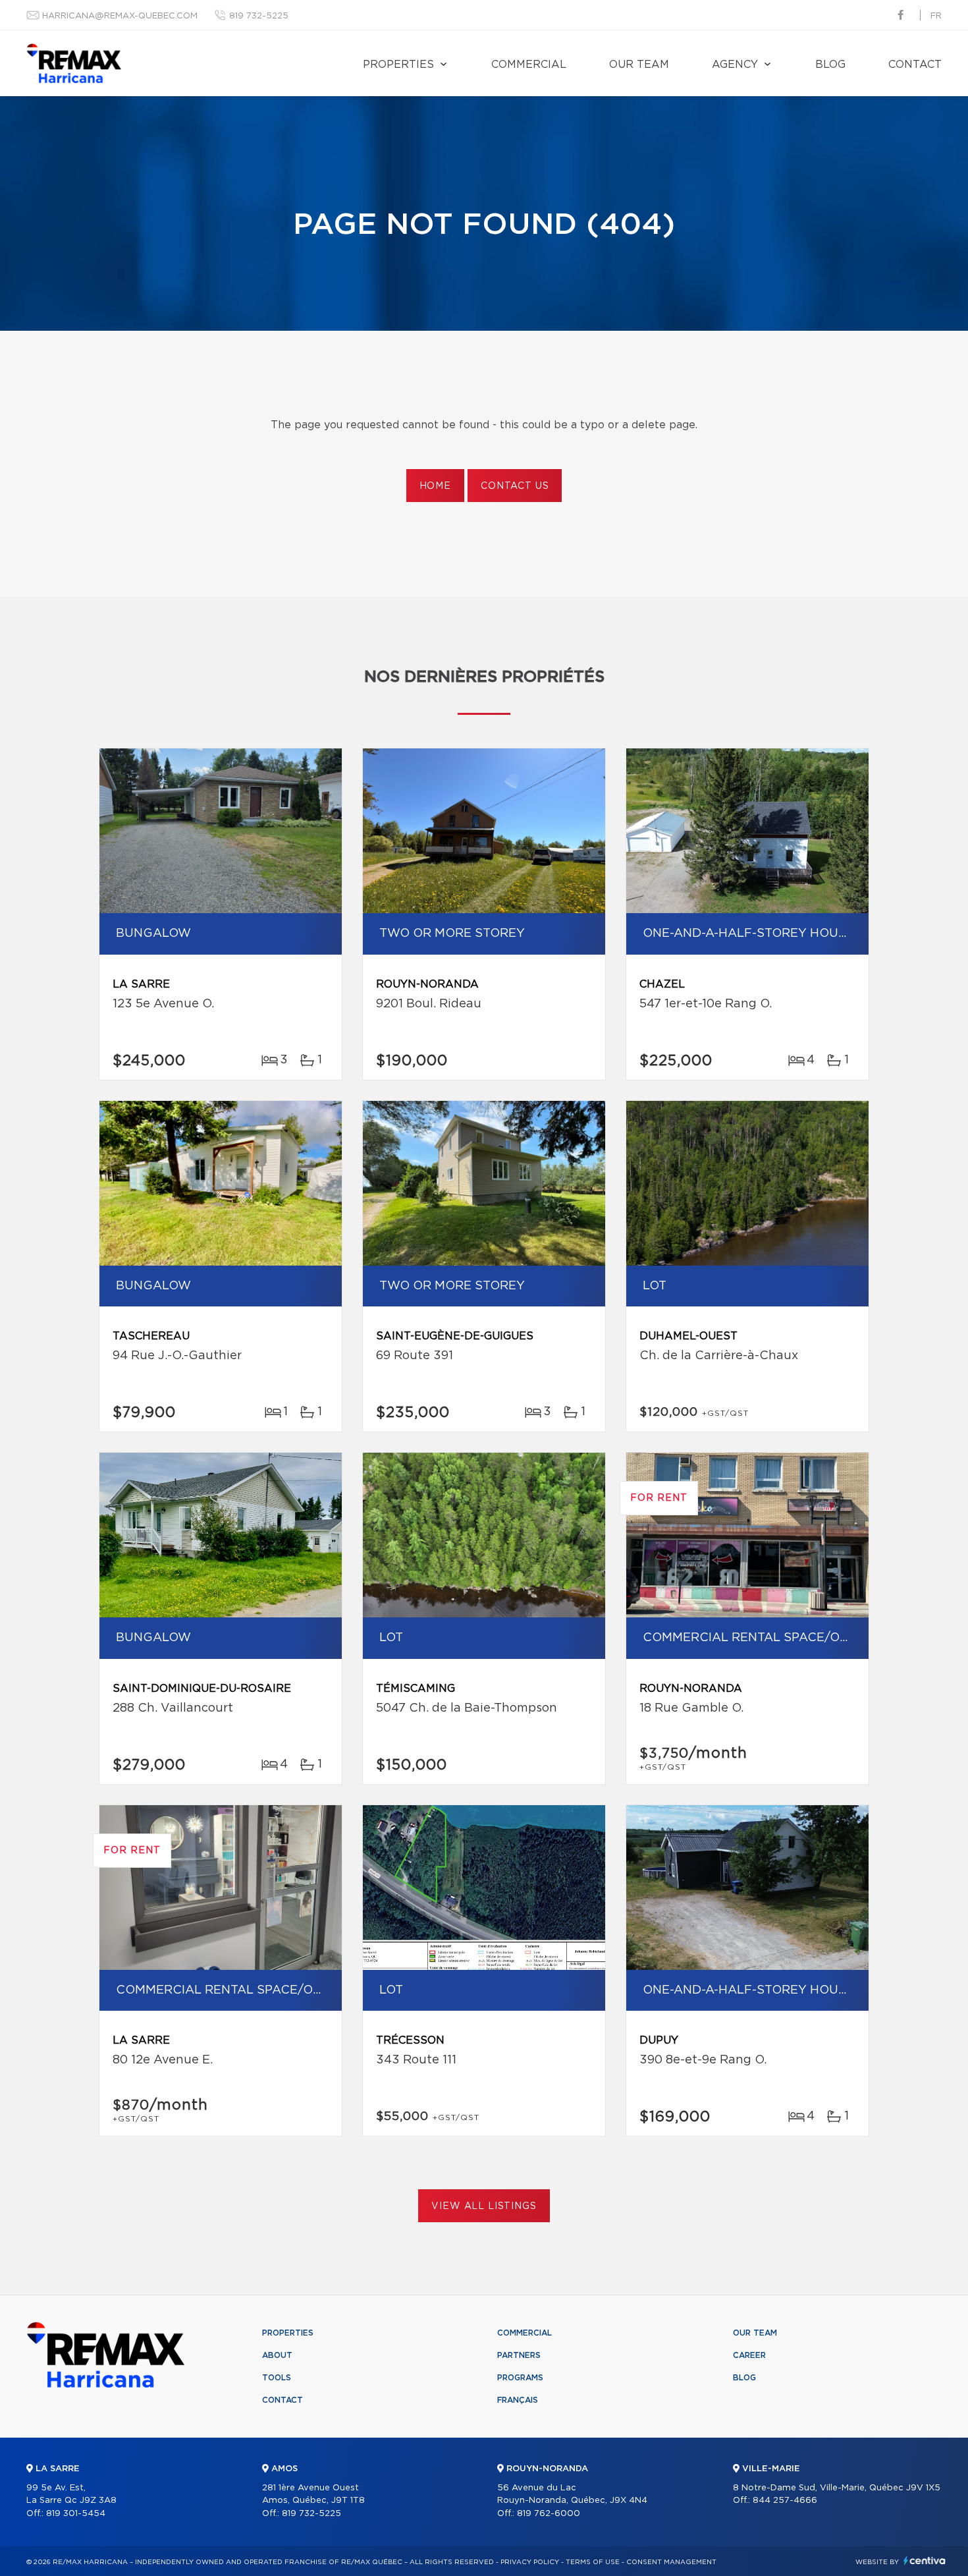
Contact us (515, 486)
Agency (735, 65)
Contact (915, 65)
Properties (398, 65)
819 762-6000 (549, 2514)
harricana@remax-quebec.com (120, 16)
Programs (520, 2378)
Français (518, 2400)
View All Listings (484, 2206)
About (277, 2355)
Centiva (925, 2561)
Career (749, 2355)
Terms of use (593, 2562)
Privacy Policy (530, 2562)
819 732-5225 (259, 16)
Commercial (529, 65)
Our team (639, 65)
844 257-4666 (785, 2501)
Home (435, 486)
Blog (830, 65)
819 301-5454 (76, 2514)
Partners (519, 2355)
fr (936, 16)
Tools (277, 2378)
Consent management (671, 2562)
